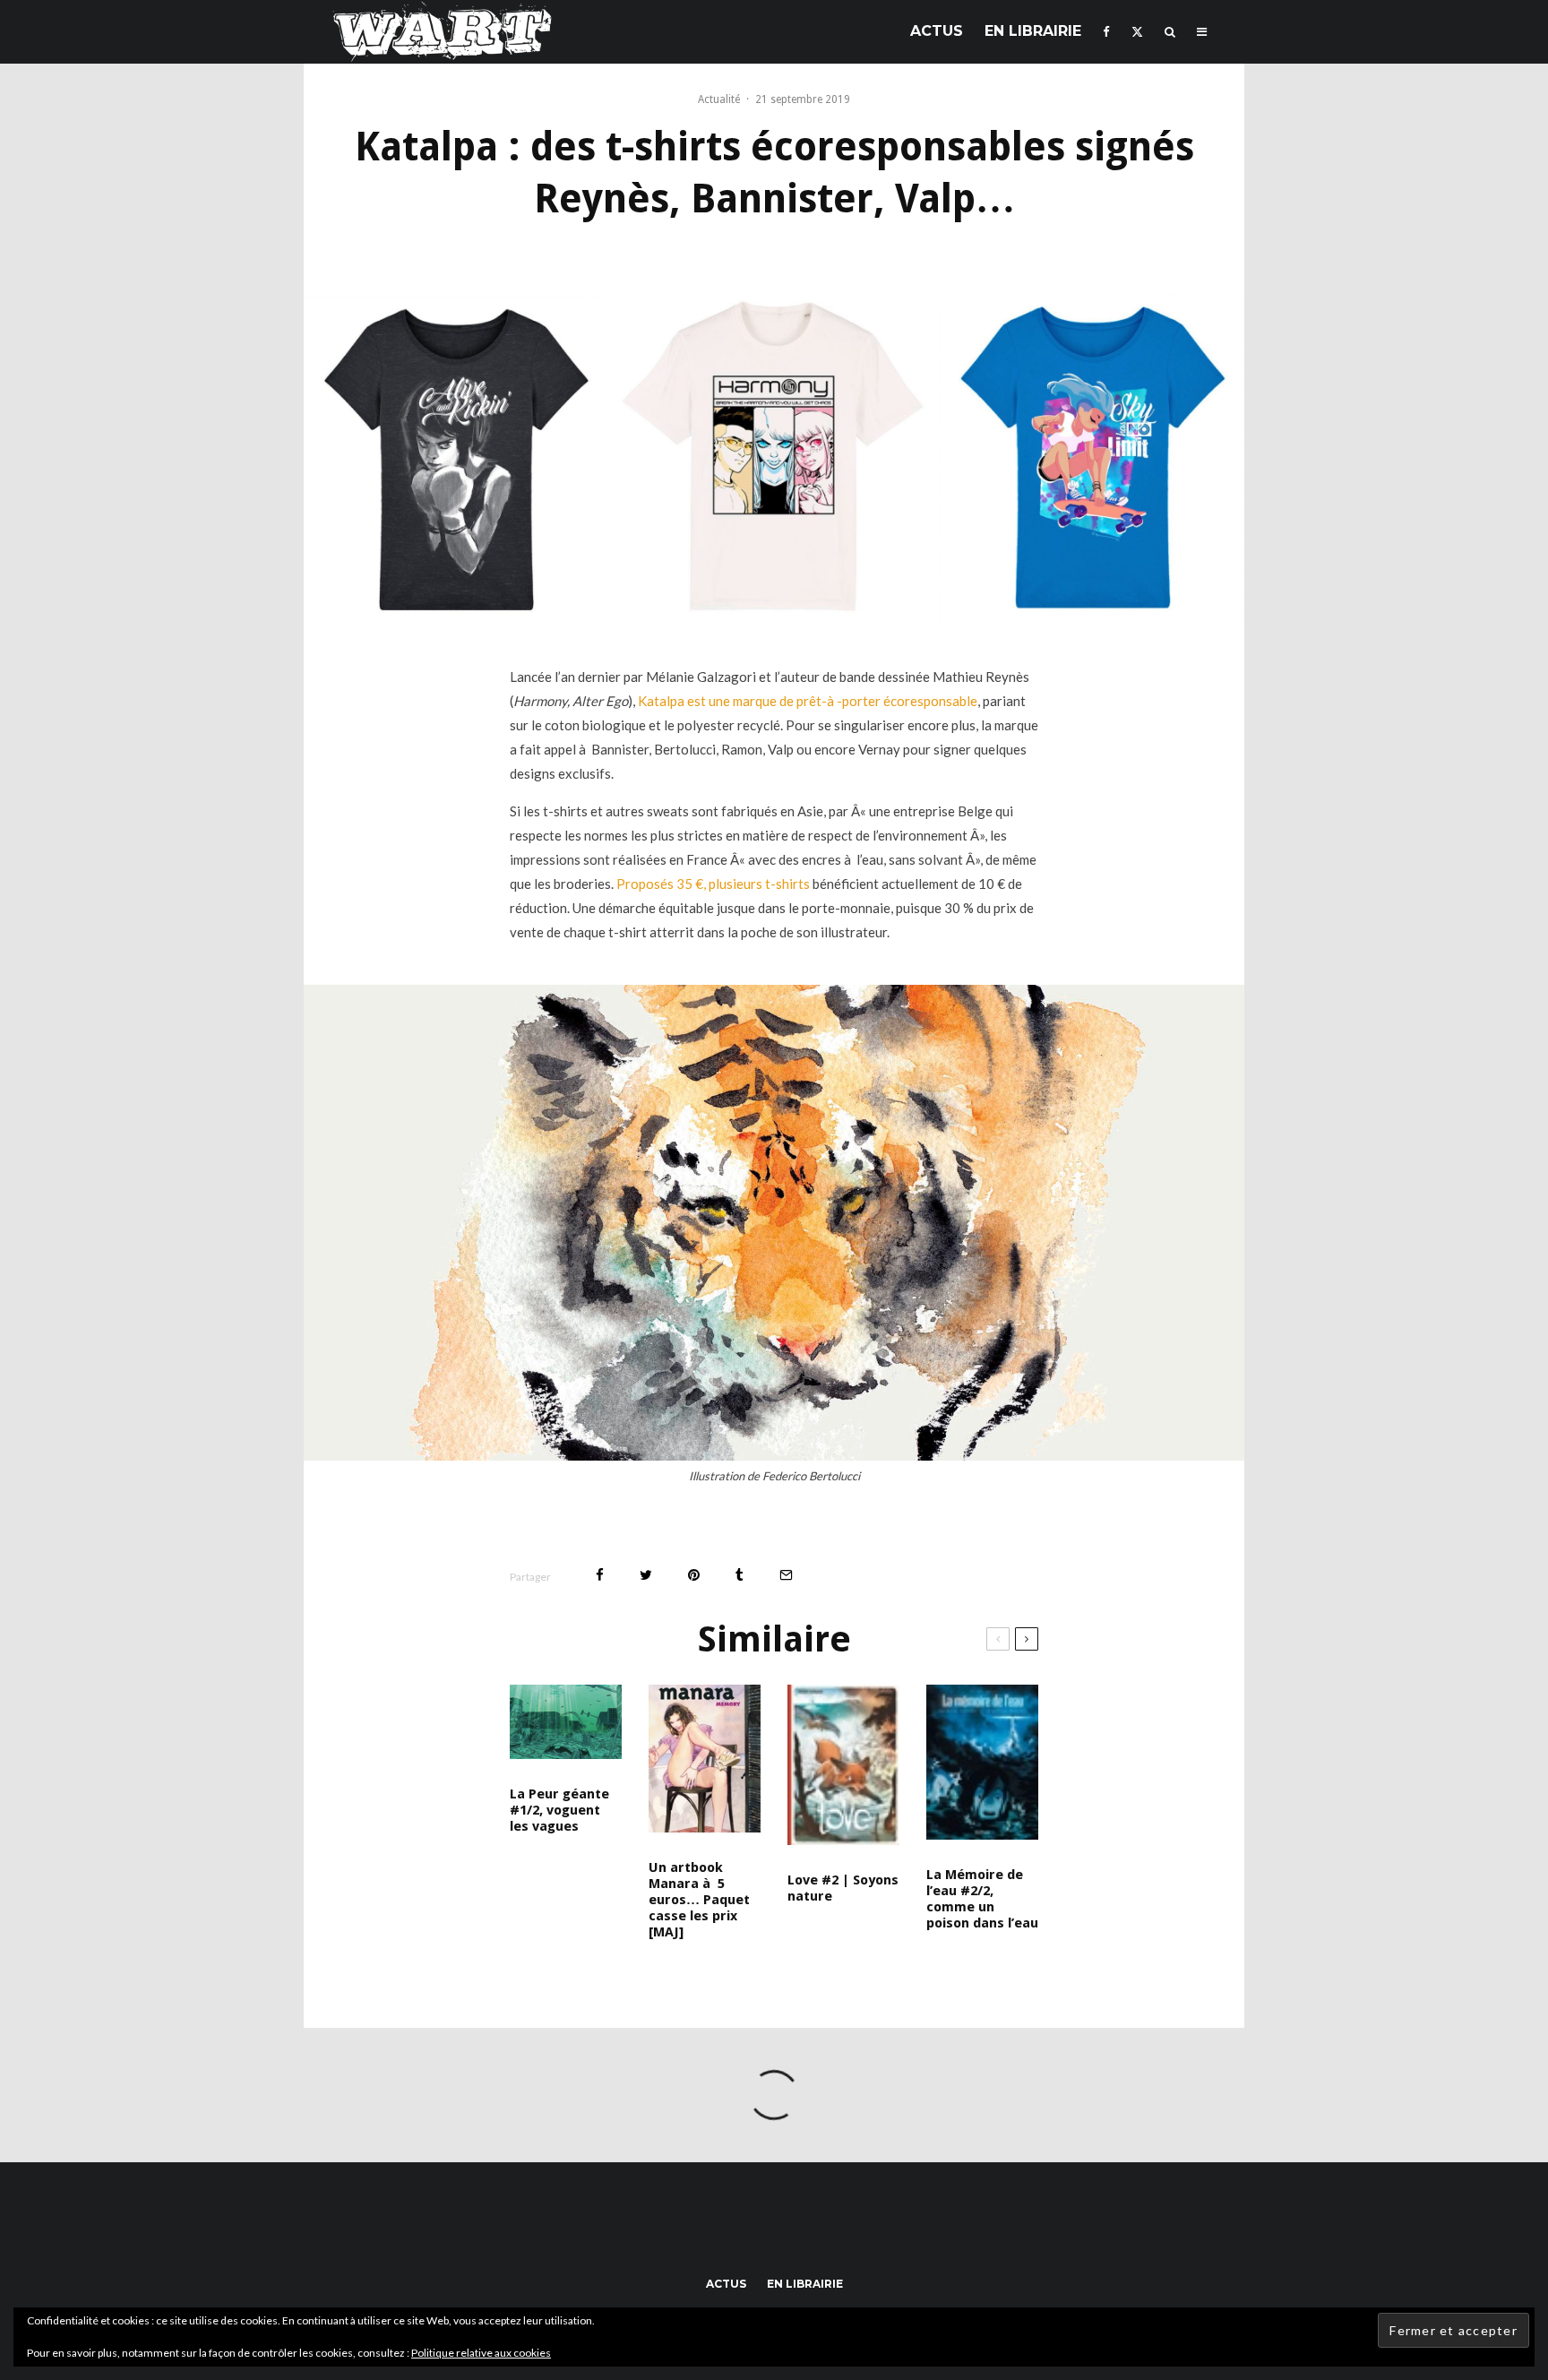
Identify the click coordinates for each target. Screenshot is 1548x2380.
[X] (1137, 32)
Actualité (719, 99)
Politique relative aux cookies (481, 2353)
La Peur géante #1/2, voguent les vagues (559, 1810)
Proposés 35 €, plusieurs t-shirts (713, 884)
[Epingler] (694, 1575)
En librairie (1033, 31)
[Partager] (600, 1575)
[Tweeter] (646, 1575)
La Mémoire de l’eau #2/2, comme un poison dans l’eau (982, 1899)
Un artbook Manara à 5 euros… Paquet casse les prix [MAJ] (699, 1900)
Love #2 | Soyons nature (843, 1888)
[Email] (786, 1575)
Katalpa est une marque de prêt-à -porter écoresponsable (808, 701)
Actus (937, 31)
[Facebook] (1106, 32)
